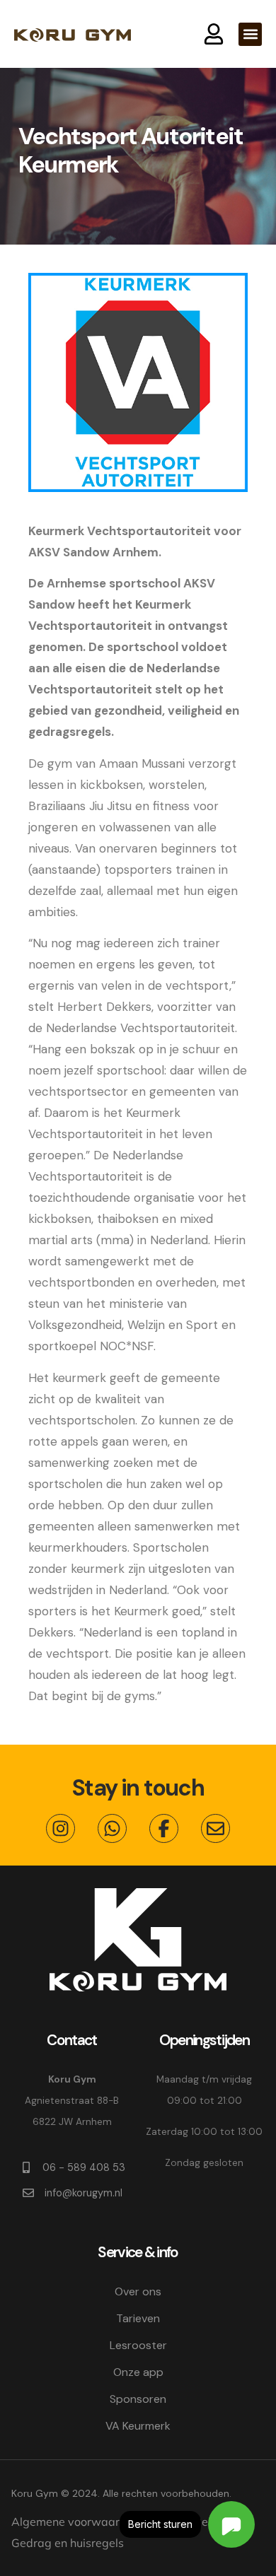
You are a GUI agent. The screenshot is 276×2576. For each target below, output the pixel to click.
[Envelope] (215, 1828)
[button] (250, 34)
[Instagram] (61, 1828)
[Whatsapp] (112, 1828)
